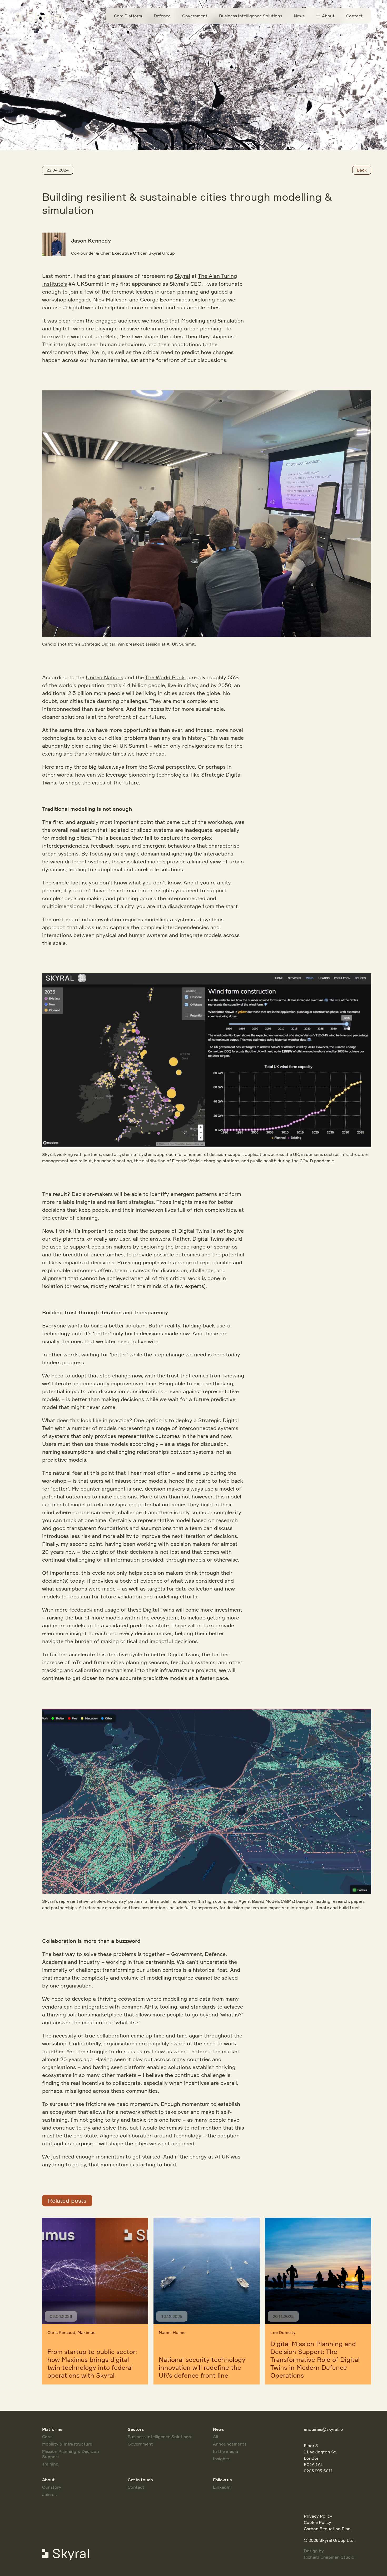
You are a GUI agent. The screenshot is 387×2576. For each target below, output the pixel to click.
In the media (225, 2451)
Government (195, 16)
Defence (162, 16)
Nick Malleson (110, 300)
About (328, 16)
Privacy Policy (318, 2516)
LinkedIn (222, 2487)
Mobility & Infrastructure (67, 2444)
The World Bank (165, 677)
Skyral (182, 276)
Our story (52, 2487)
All (215, 2437)
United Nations (105, 677)
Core (47, 2437)
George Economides (165, 300)
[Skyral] (44, 18)
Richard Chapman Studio (329, 2557)
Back (362, 170)
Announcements (230, 2444)
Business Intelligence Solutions (251, 16)
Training (50, 2464)
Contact (354, 16)
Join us (49, 2494)
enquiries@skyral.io (323, 2429)
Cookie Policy (317, 2522)
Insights (221, 2459)
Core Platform (128, 16)
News (299, 16)
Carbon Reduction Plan (327, 2529)
